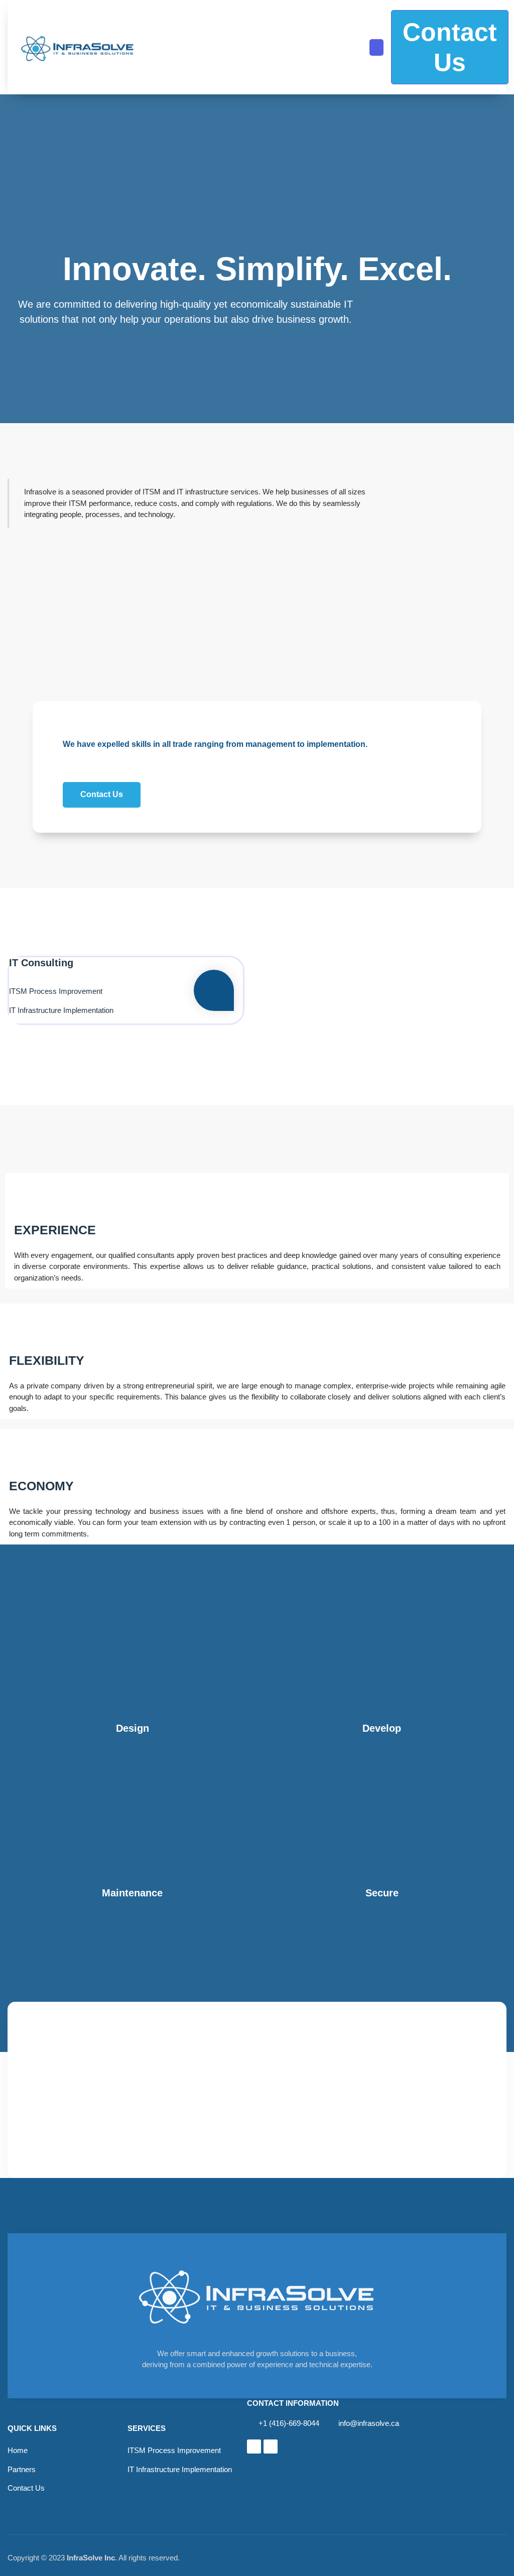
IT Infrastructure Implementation (61, 1010)
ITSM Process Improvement (56, 991)
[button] (376, 47)
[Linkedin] (254, 2446)
